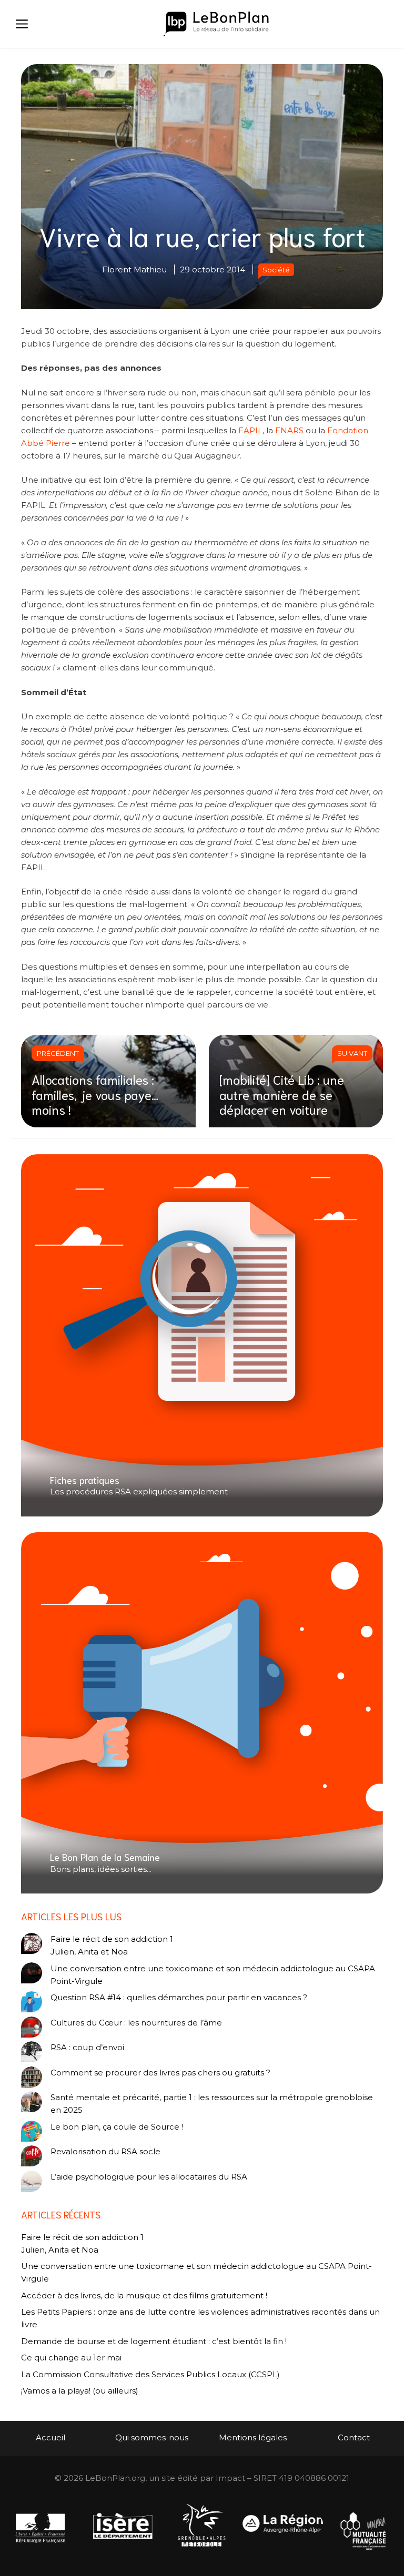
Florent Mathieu (134, 269)
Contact (354, 2437)
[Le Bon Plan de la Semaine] (202, 1713)
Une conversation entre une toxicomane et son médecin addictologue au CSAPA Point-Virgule (213, 1975)
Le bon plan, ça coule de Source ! (117, 2127)
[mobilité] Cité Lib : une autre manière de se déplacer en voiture (282, 1094)
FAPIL (250, 430)
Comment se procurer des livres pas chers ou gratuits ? (160, 2073)
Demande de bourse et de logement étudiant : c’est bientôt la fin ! (154, 2341)
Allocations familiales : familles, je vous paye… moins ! (95, 1094)
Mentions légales (253, 2437)
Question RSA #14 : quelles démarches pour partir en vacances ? (179, 1997)
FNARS (289, 430)
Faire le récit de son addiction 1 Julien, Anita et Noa (112, 1945)
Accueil (50, 2437)
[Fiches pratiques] (202, 1335)
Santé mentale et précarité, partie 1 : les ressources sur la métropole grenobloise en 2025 (212, 2104)
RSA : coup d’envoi (87, 2047)
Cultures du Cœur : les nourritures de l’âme (136, 2023)
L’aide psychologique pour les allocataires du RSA (149, 2177)
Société (276, 270)
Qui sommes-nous (152, 2437)
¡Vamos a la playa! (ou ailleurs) (80, 2391)
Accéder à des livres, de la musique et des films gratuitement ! (145, 2295)
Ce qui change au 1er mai (71, 2358)
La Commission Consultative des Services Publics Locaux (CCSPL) (151, 2374)
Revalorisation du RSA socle (105, 2151)
